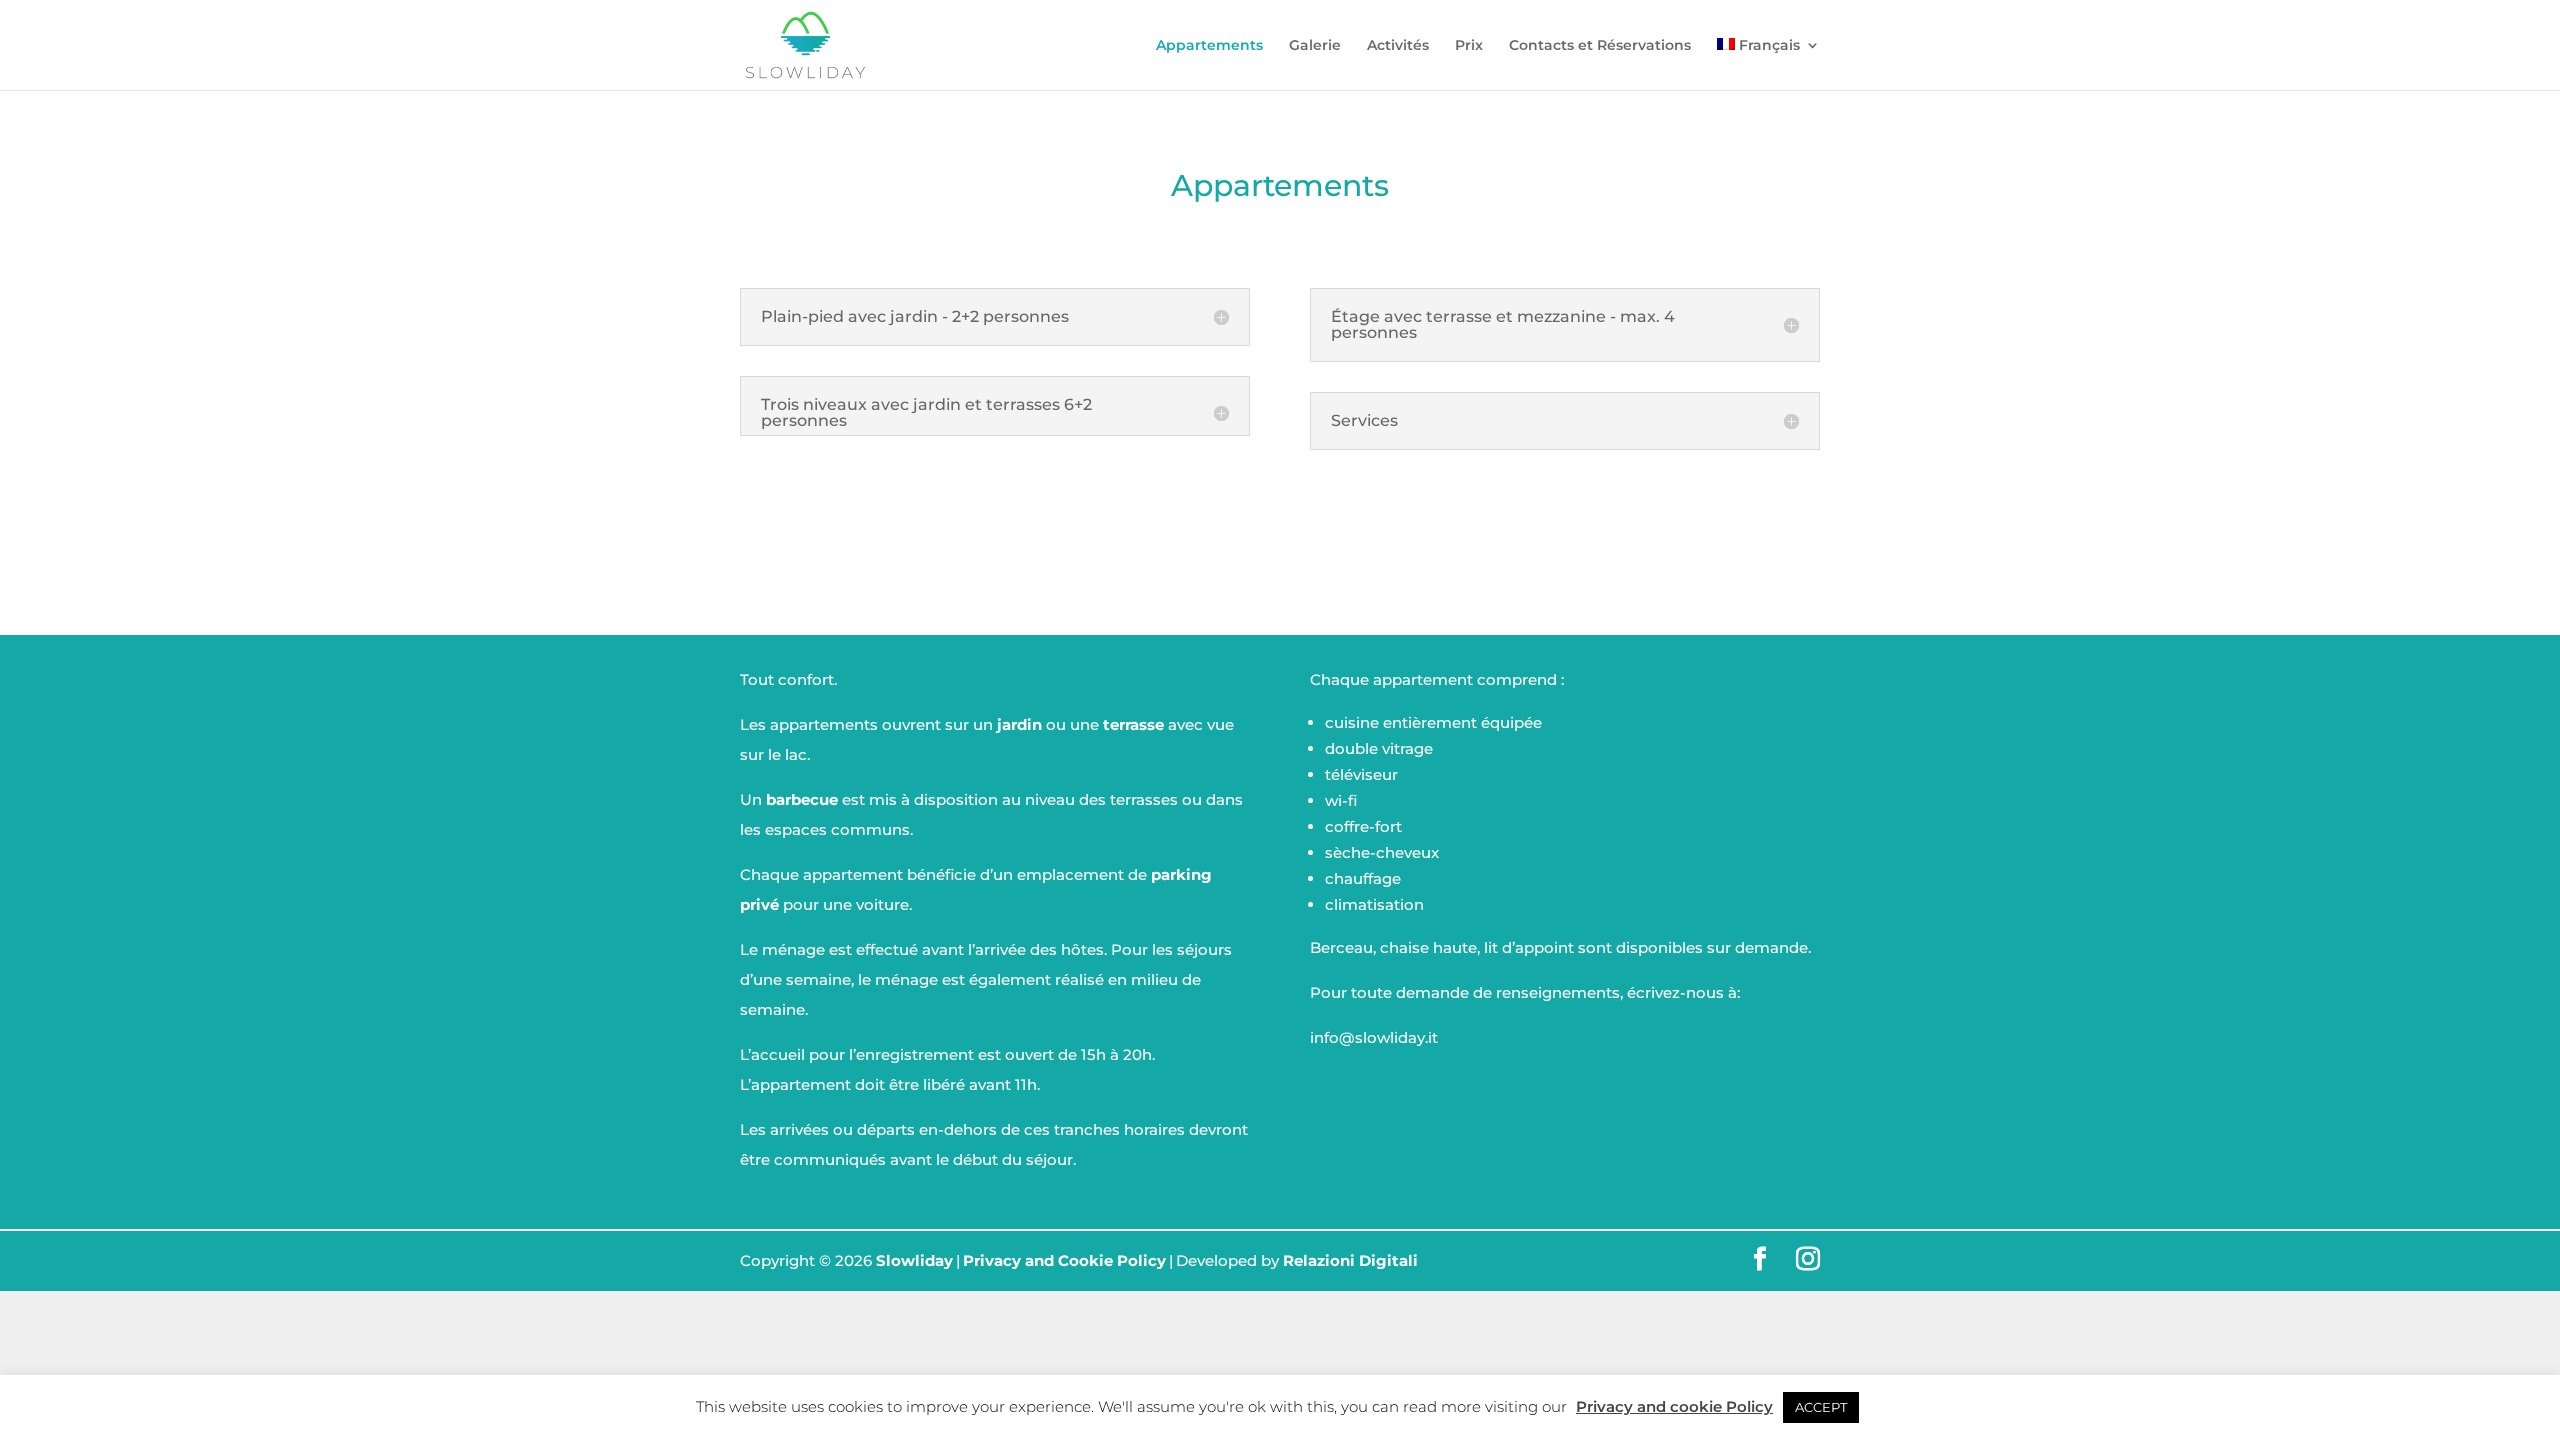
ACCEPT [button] (1821, 1407)
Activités (1398, 46)
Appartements (1209, 46)
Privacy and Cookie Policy (1064, 1260)
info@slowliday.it (1374, 1037)
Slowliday (914, 1260)
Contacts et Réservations (1600, 46)
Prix (1469, 46)
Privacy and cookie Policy (1674, 1406)
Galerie (1315, 46)
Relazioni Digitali (1350, 1260)
